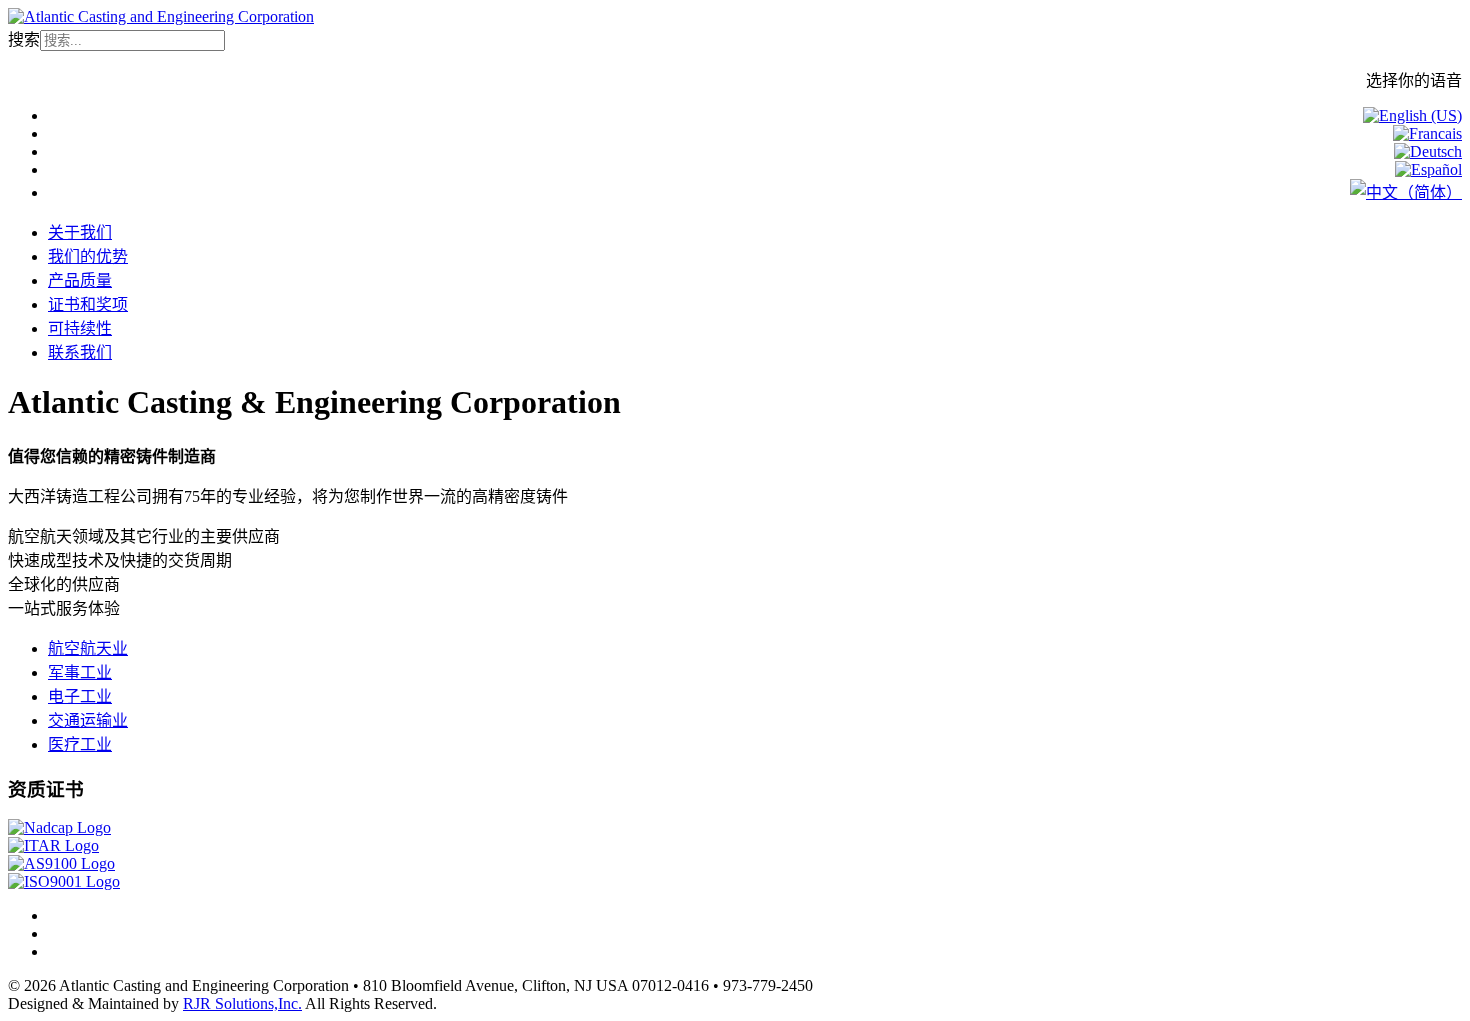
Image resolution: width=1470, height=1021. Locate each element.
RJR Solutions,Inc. (242, 1003)
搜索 (24, 39)
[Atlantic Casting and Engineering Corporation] (161, 16)
